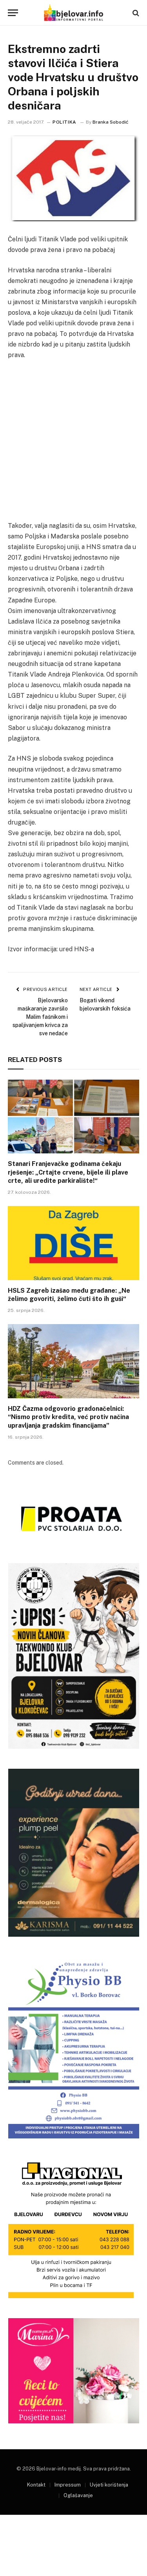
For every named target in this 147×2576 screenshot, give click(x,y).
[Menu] (13, 13)
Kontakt (36, 2485)
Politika (64, 122)
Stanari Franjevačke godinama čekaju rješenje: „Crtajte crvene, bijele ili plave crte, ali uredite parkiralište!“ (68, 1172)
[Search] (135, 13)
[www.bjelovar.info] (73, 13)
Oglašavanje (78, 2495)
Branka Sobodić (111, 122)
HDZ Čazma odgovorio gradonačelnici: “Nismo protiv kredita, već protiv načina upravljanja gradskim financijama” (68, 1417)
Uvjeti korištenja (109, 2485)
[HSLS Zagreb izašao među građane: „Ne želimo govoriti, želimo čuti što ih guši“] (73, 1243)
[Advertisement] (73, 444)
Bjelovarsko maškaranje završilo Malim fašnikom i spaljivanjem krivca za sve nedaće (40, 1017)
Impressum (68, 2485)
